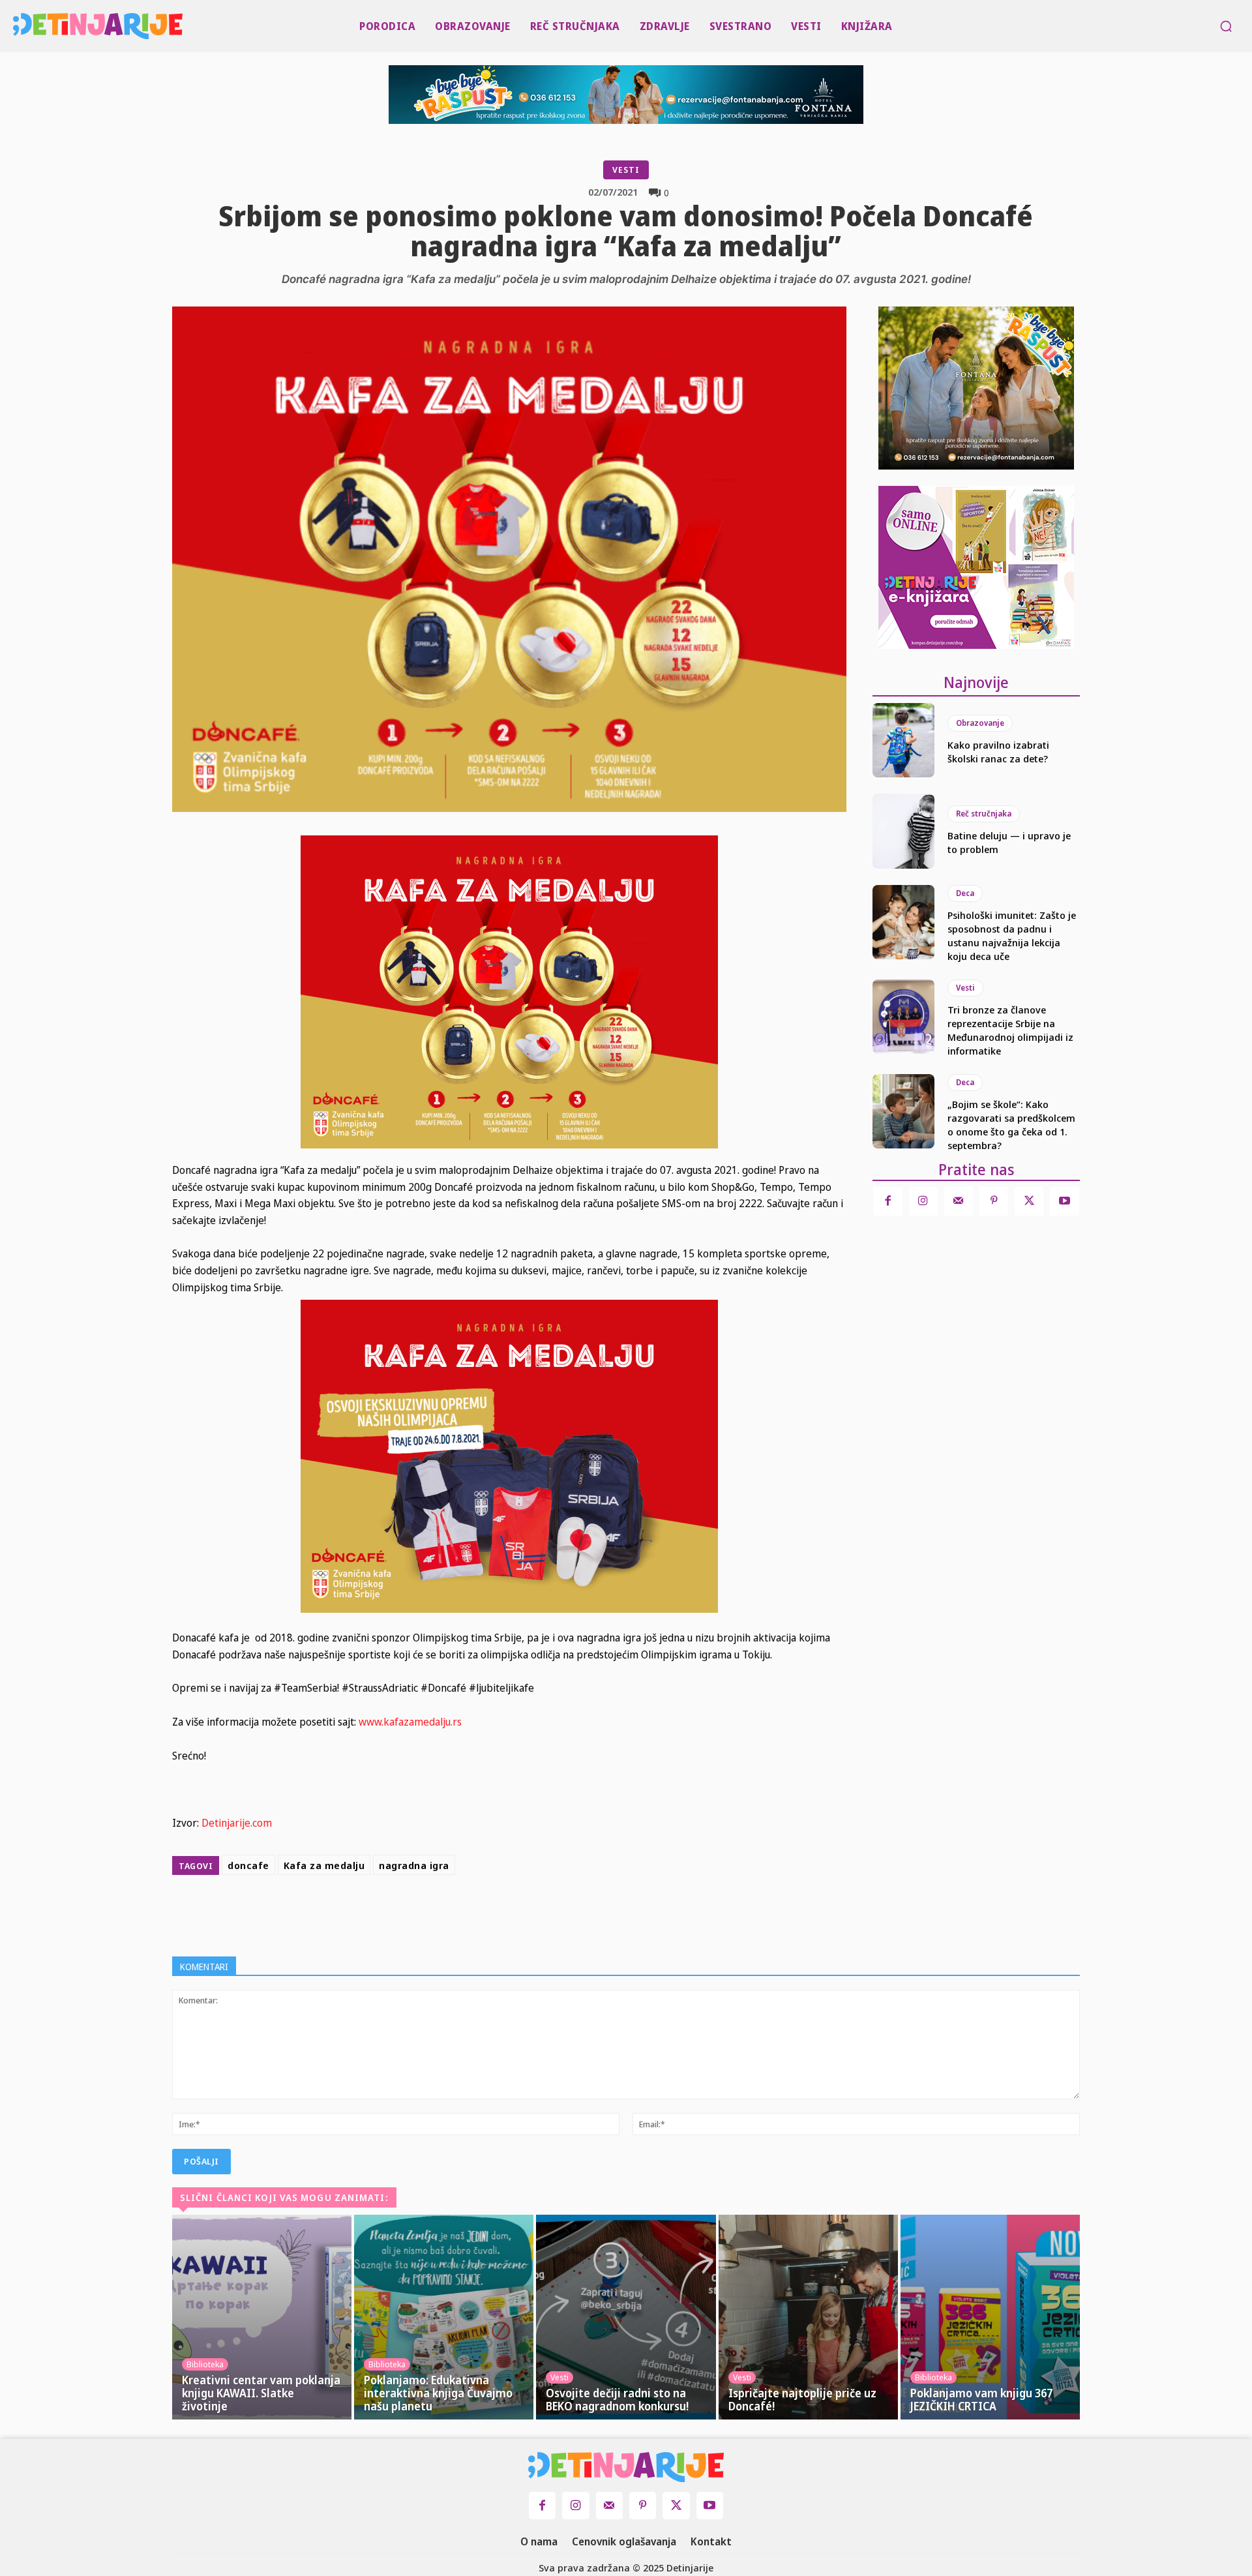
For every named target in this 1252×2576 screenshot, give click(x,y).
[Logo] (17, 26)
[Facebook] (506, 1913)
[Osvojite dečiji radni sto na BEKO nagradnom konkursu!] (626, 2317)
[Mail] (959, 1201)
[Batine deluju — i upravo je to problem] (903, 831)
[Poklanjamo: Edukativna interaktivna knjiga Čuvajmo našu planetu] (444, 2317)
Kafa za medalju (324, 1865)
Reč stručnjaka (984, 814)
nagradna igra (414, 1865)
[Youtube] (1064, 1201)
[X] (536, 1913)
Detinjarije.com (237, 1823)
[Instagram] (923, 1201)
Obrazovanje (980, 723)
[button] (1226, 26)
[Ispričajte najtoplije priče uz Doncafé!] (808, 2317)
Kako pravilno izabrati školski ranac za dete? (998, 752)
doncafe (248, 1865)
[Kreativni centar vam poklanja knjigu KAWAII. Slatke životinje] (262, 2317)
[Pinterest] (566, 1913)
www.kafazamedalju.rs (410, 1722)
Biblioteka (205, 2364)
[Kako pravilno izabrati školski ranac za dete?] (903, 740)
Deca (965, 893)
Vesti (626, 170)
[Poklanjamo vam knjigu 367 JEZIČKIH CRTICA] (990, 2317)
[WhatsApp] (596, 1913)
